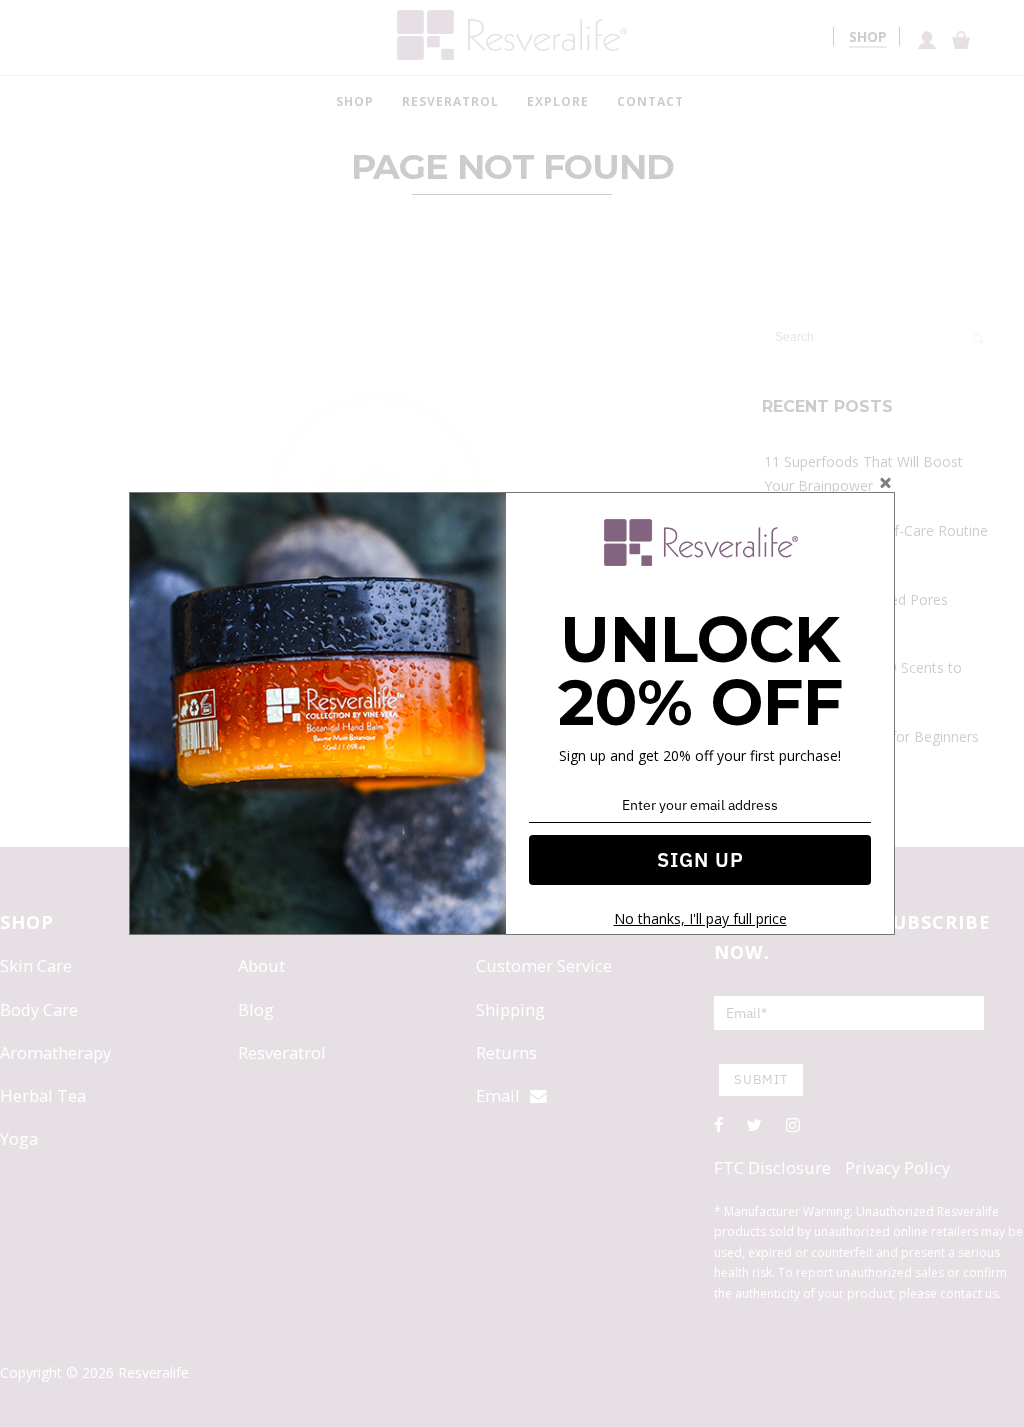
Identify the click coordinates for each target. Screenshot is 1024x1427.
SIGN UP (700, 859)
